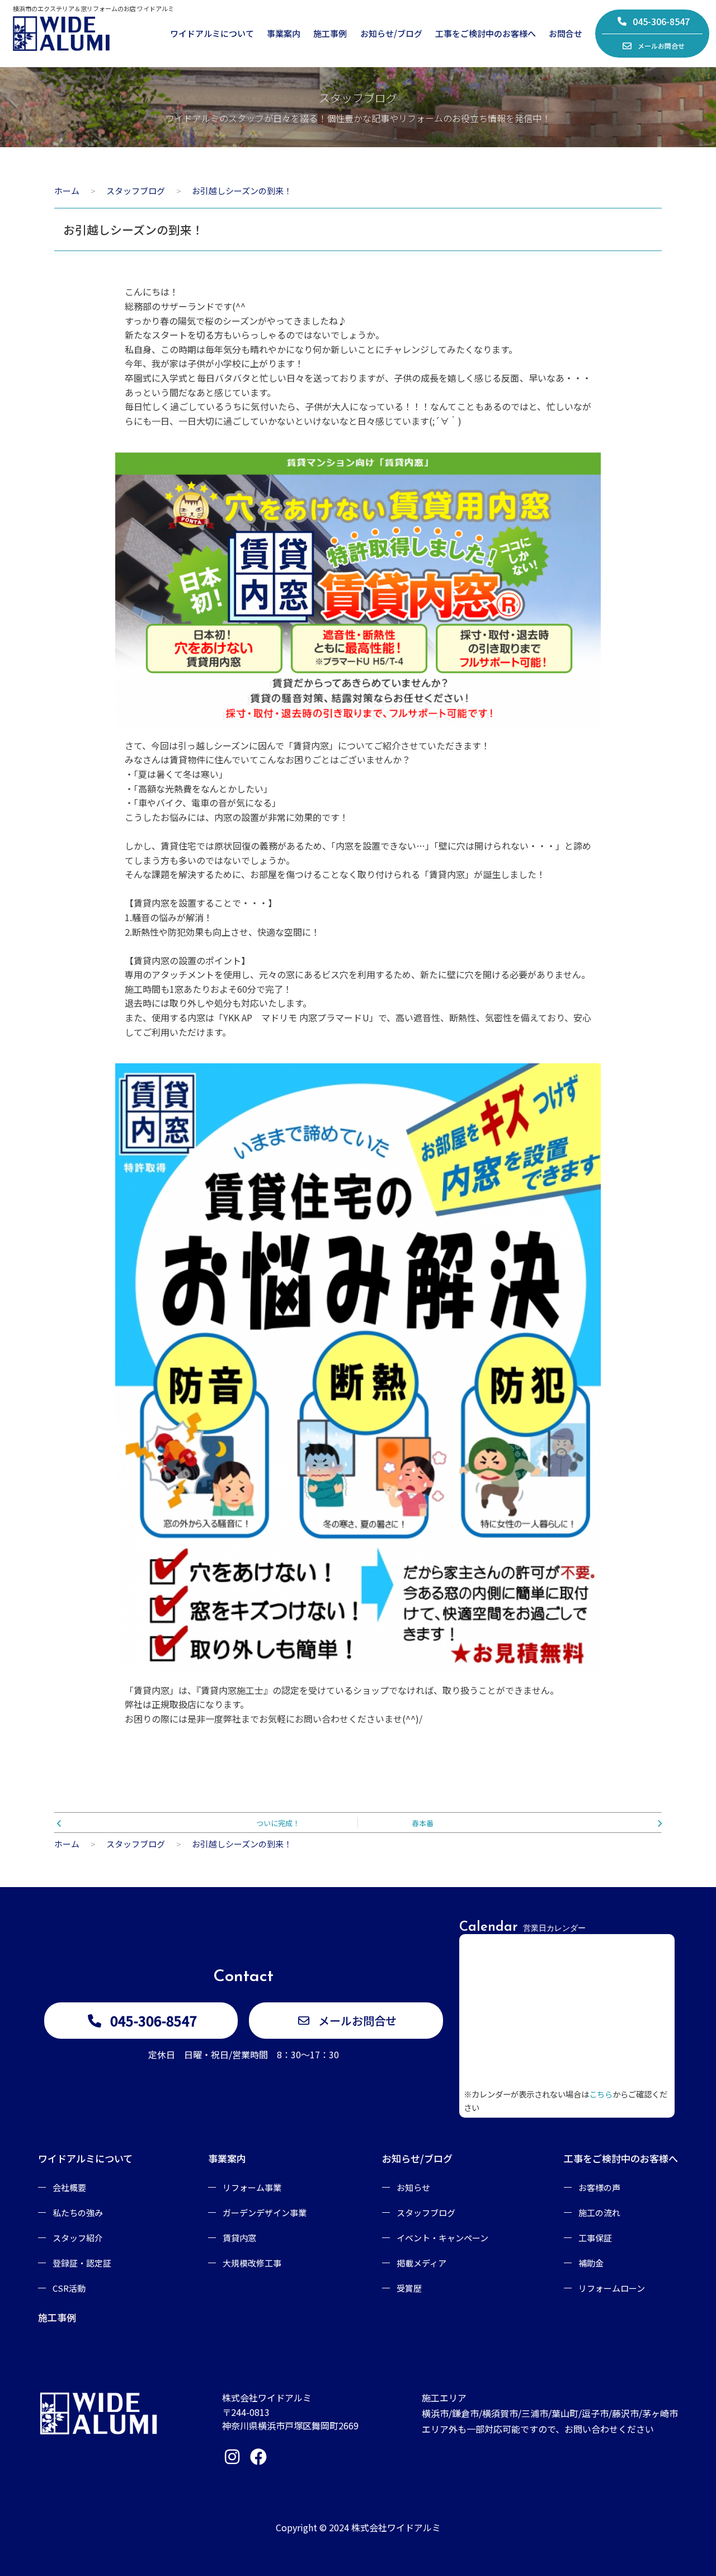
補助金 (591, 2263)
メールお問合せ (661, 46)
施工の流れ (599, 2213)
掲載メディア (421, 2263)
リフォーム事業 (252, 2187)
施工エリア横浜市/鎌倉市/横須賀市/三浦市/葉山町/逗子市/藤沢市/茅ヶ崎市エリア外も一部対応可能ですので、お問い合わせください (550, 2413)
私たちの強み (78, 2213)
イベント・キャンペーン (442, 2238)
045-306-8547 (661, 21)
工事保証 (595, 2238)
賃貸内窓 (239, 2238)
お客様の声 (599, 2187)
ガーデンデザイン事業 (265, 2213)
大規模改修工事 (252, 2263)
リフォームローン (612, 2288)
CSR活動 (69, 2288)
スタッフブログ (426, 2213)
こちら (601, 2094)
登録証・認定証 (82, 2263)
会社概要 (69, 2187)
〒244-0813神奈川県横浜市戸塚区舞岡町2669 (290, 2419)
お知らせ (413, 2187)
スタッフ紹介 (78, 2238)
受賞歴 (409, 2288)
